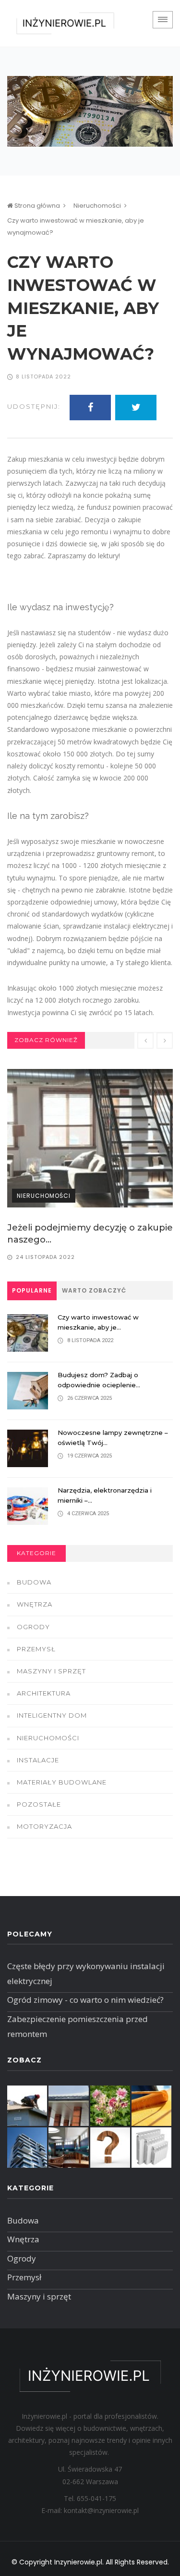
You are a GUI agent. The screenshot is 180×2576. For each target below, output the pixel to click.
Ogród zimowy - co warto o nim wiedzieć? (85, 2000)
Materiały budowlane (62, 1782)
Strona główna (36, 206)
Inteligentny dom (52, 1715)
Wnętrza (35, 1604)
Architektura (44, 1693)
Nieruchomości (97, 206)
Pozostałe (39, 1804)
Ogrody (33, 1627)
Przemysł (36, 1649)
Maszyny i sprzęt (51, 1671)
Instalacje (38, 1760)
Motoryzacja (44, 1826)
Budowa (34, 1582)
